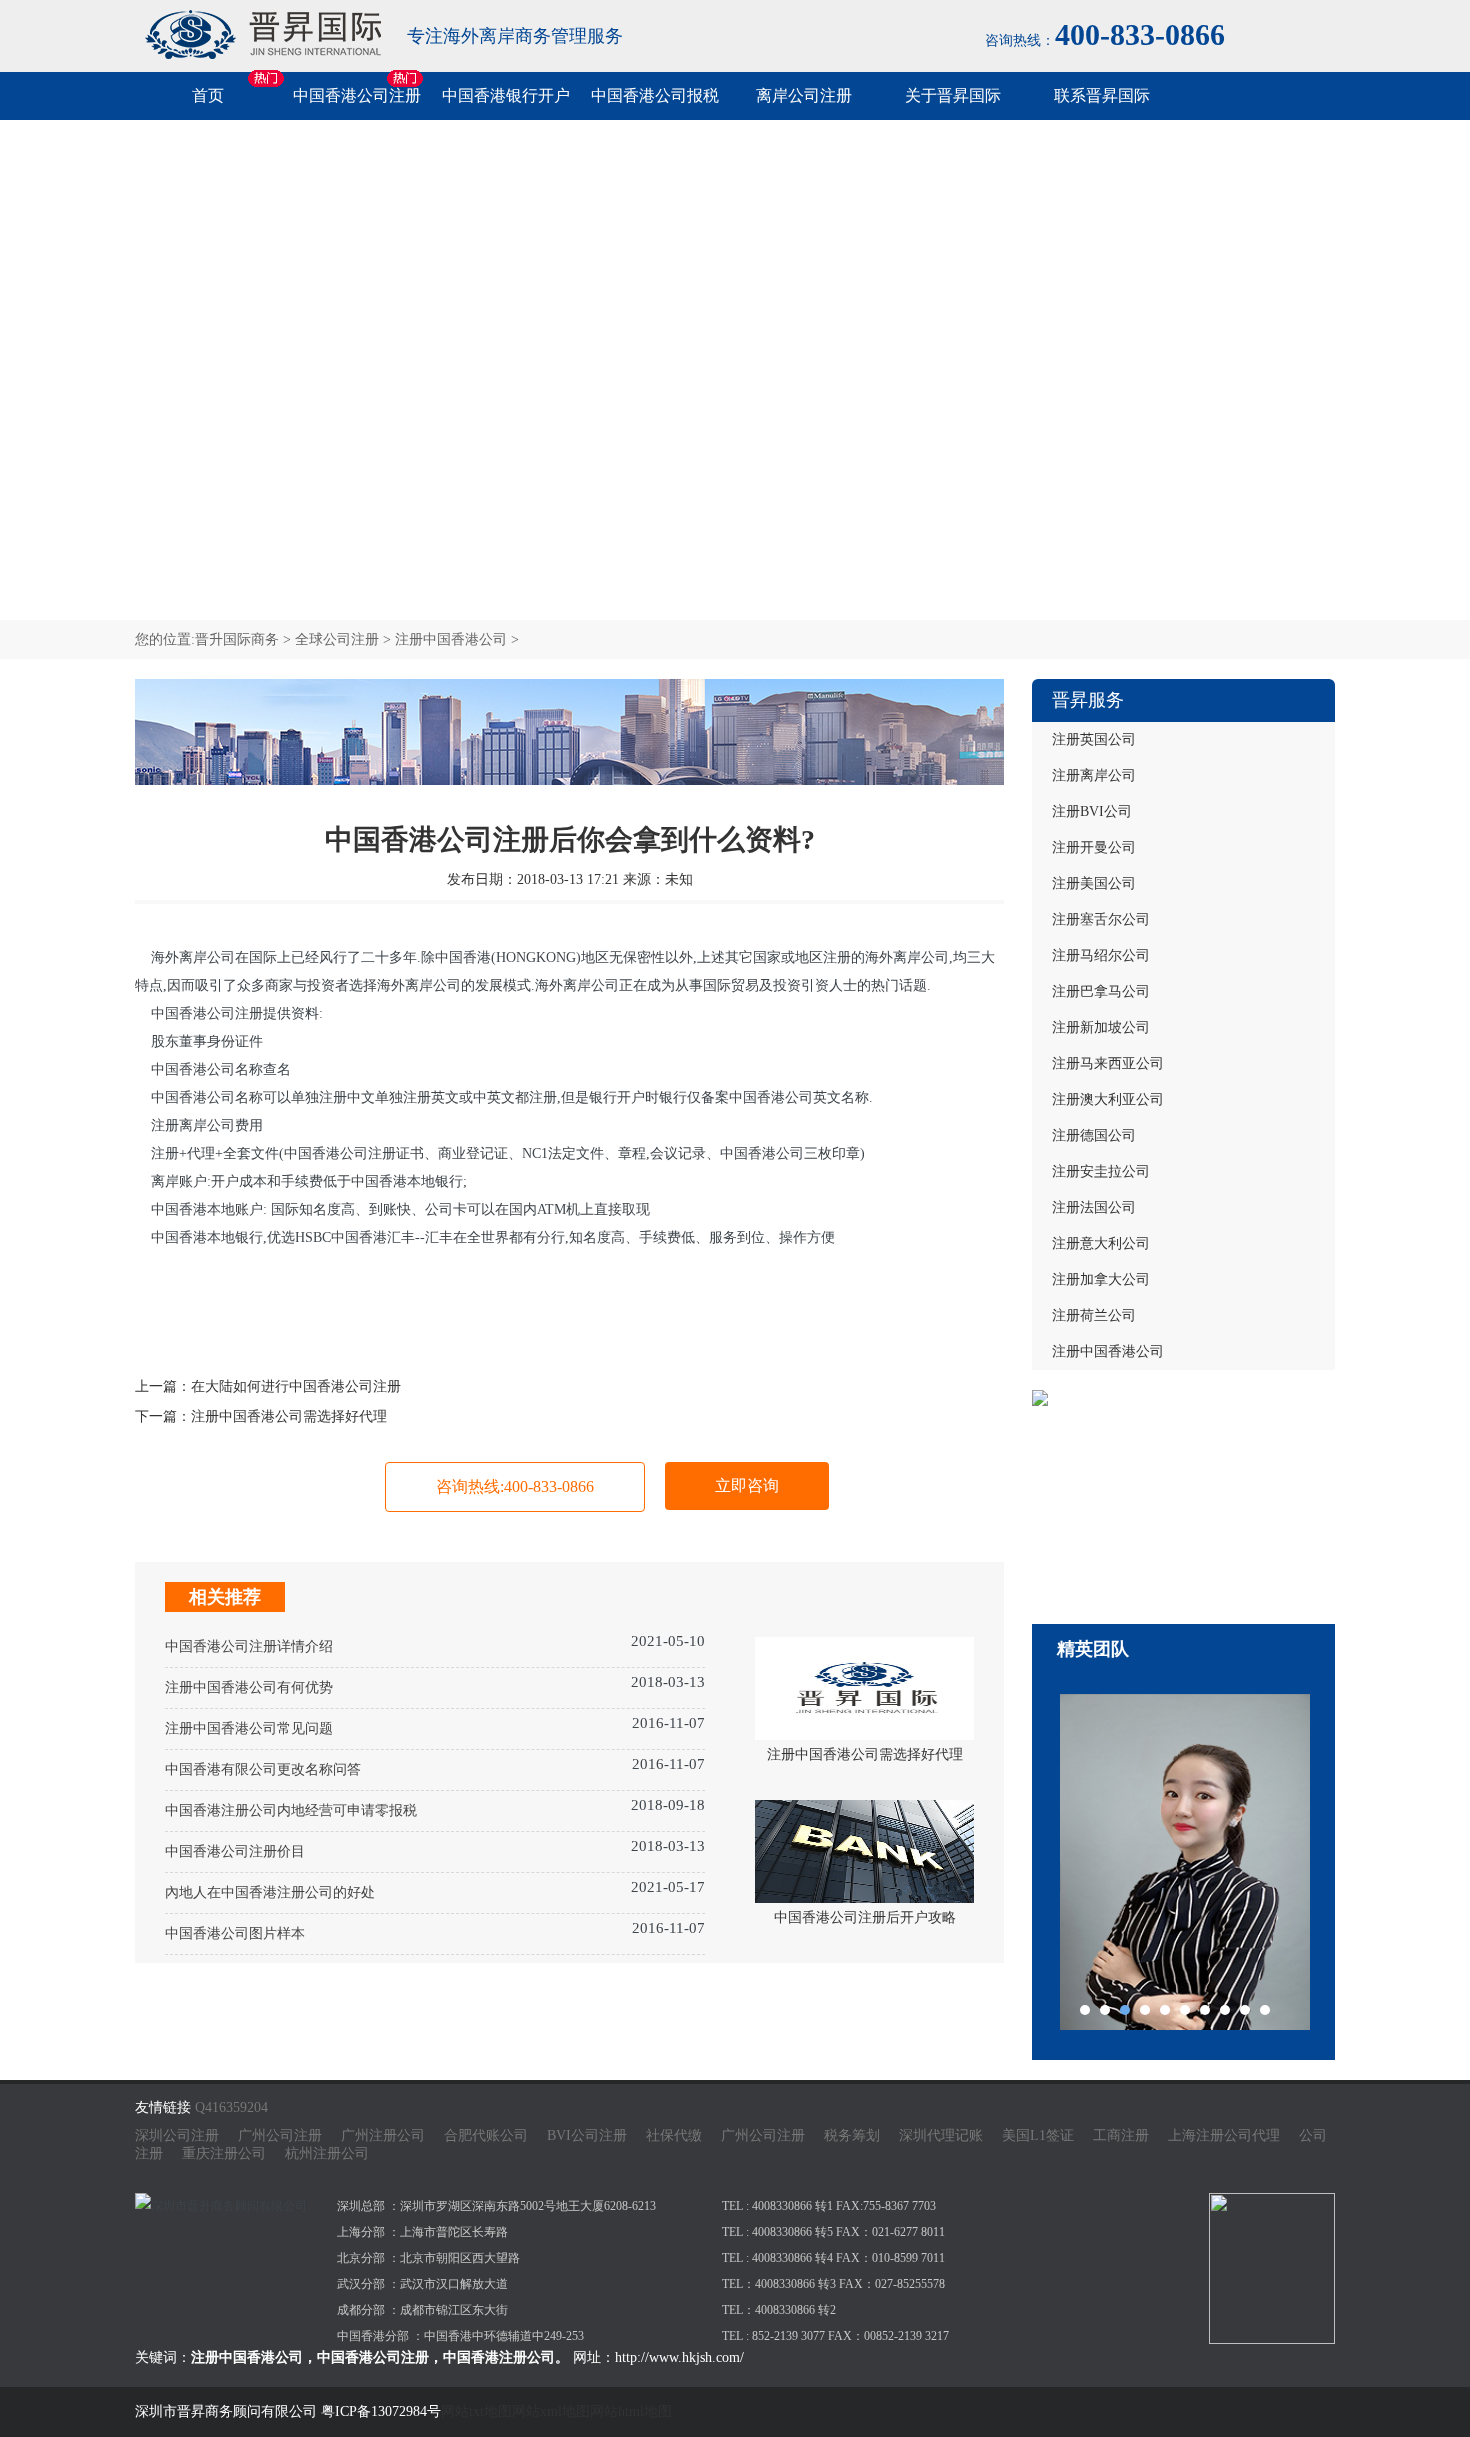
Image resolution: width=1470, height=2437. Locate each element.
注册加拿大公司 (1101, 1279)
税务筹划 (852, 2135)
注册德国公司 (1094, 1135)
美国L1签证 (1038, 2135)
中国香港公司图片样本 (235, 1933)
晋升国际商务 (237, 639)
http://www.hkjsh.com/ (679, 2357)
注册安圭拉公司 (1101, 1171)
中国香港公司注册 (357, 95)
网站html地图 (631, 2411)
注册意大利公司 (1101, 1243)
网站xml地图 (551, 2411)
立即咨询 (747, 1485)
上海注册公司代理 (1224, 2135)
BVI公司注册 (587, 2135)
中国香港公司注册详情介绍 (249, 1646)
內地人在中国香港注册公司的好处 (270, 1892)
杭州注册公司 (327, 2153)
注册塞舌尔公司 (1101, 919)
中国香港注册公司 (499, 2357)
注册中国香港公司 (451, 639)
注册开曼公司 (1094, 847)
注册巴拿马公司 (1101, 991)
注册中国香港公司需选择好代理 (289, 1416)
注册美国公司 (1094, 883)
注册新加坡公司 (1101, 1027)
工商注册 (1121, 2135)
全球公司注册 (337, 639)
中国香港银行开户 (506, 95)
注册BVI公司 (1092, 811)
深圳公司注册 (177, 2135)
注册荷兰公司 (1094, 1315)
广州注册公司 (383, 2135)
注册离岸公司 (1094, 775)
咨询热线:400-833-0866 (515, 1486)
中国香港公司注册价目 (235, 1851)
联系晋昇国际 (1102, 95)
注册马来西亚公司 (1108, 1063)
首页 (208, 95)
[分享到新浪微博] (195, 1322)
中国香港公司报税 (655, 95)
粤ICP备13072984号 (381, 2411)
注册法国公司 (1094, 1207)
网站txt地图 (476, 2411)
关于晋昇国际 (953, 95)
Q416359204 (231, 2107)
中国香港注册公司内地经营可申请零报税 (291, 1810)
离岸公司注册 (804, 95)
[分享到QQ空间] (235, 1322)
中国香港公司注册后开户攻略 (865, 1917)
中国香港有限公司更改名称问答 (263, 1769)
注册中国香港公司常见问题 (249, 1728)
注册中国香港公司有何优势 (249, 1687)
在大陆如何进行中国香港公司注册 (296, 1386)
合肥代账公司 (486, 2135)
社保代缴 (674, 2135)
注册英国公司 (1094, 739)
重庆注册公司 (224, 2153)
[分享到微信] (155, 1322)
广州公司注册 (280, 2135)
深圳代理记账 (941, 2135)
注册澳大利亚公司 (1108, 1099)
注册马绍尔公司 (1101, 955)
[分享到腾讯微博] (275, 1322)
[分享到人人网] (315, 1322)
